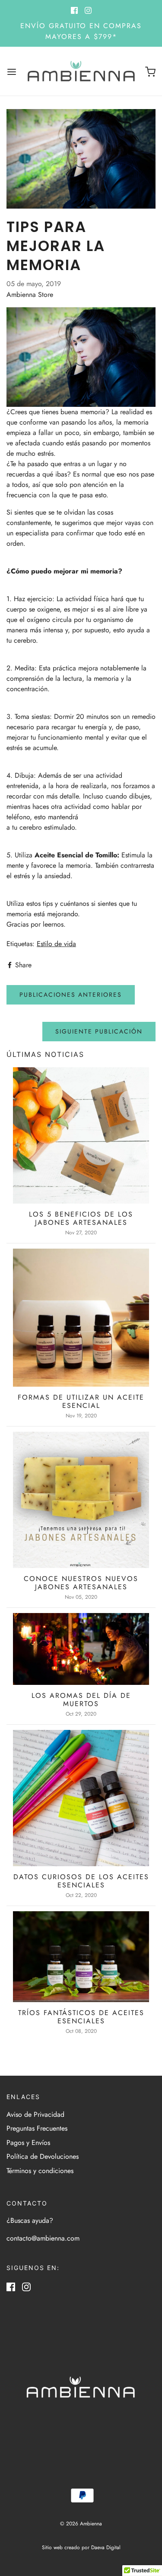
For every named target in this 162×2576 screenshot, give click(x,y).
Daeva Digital (106, 2547)
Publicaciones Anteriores (71, 995)
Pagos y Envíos (28, 2143)
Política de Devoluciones (43, 2156)
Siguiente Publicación (99, 1031)
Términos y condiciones (40, 2171)
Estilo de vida (56, 944)
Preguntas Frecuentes (37, 2128)
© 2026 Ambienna (81, 2524)
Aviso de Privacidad (35, 2114)
